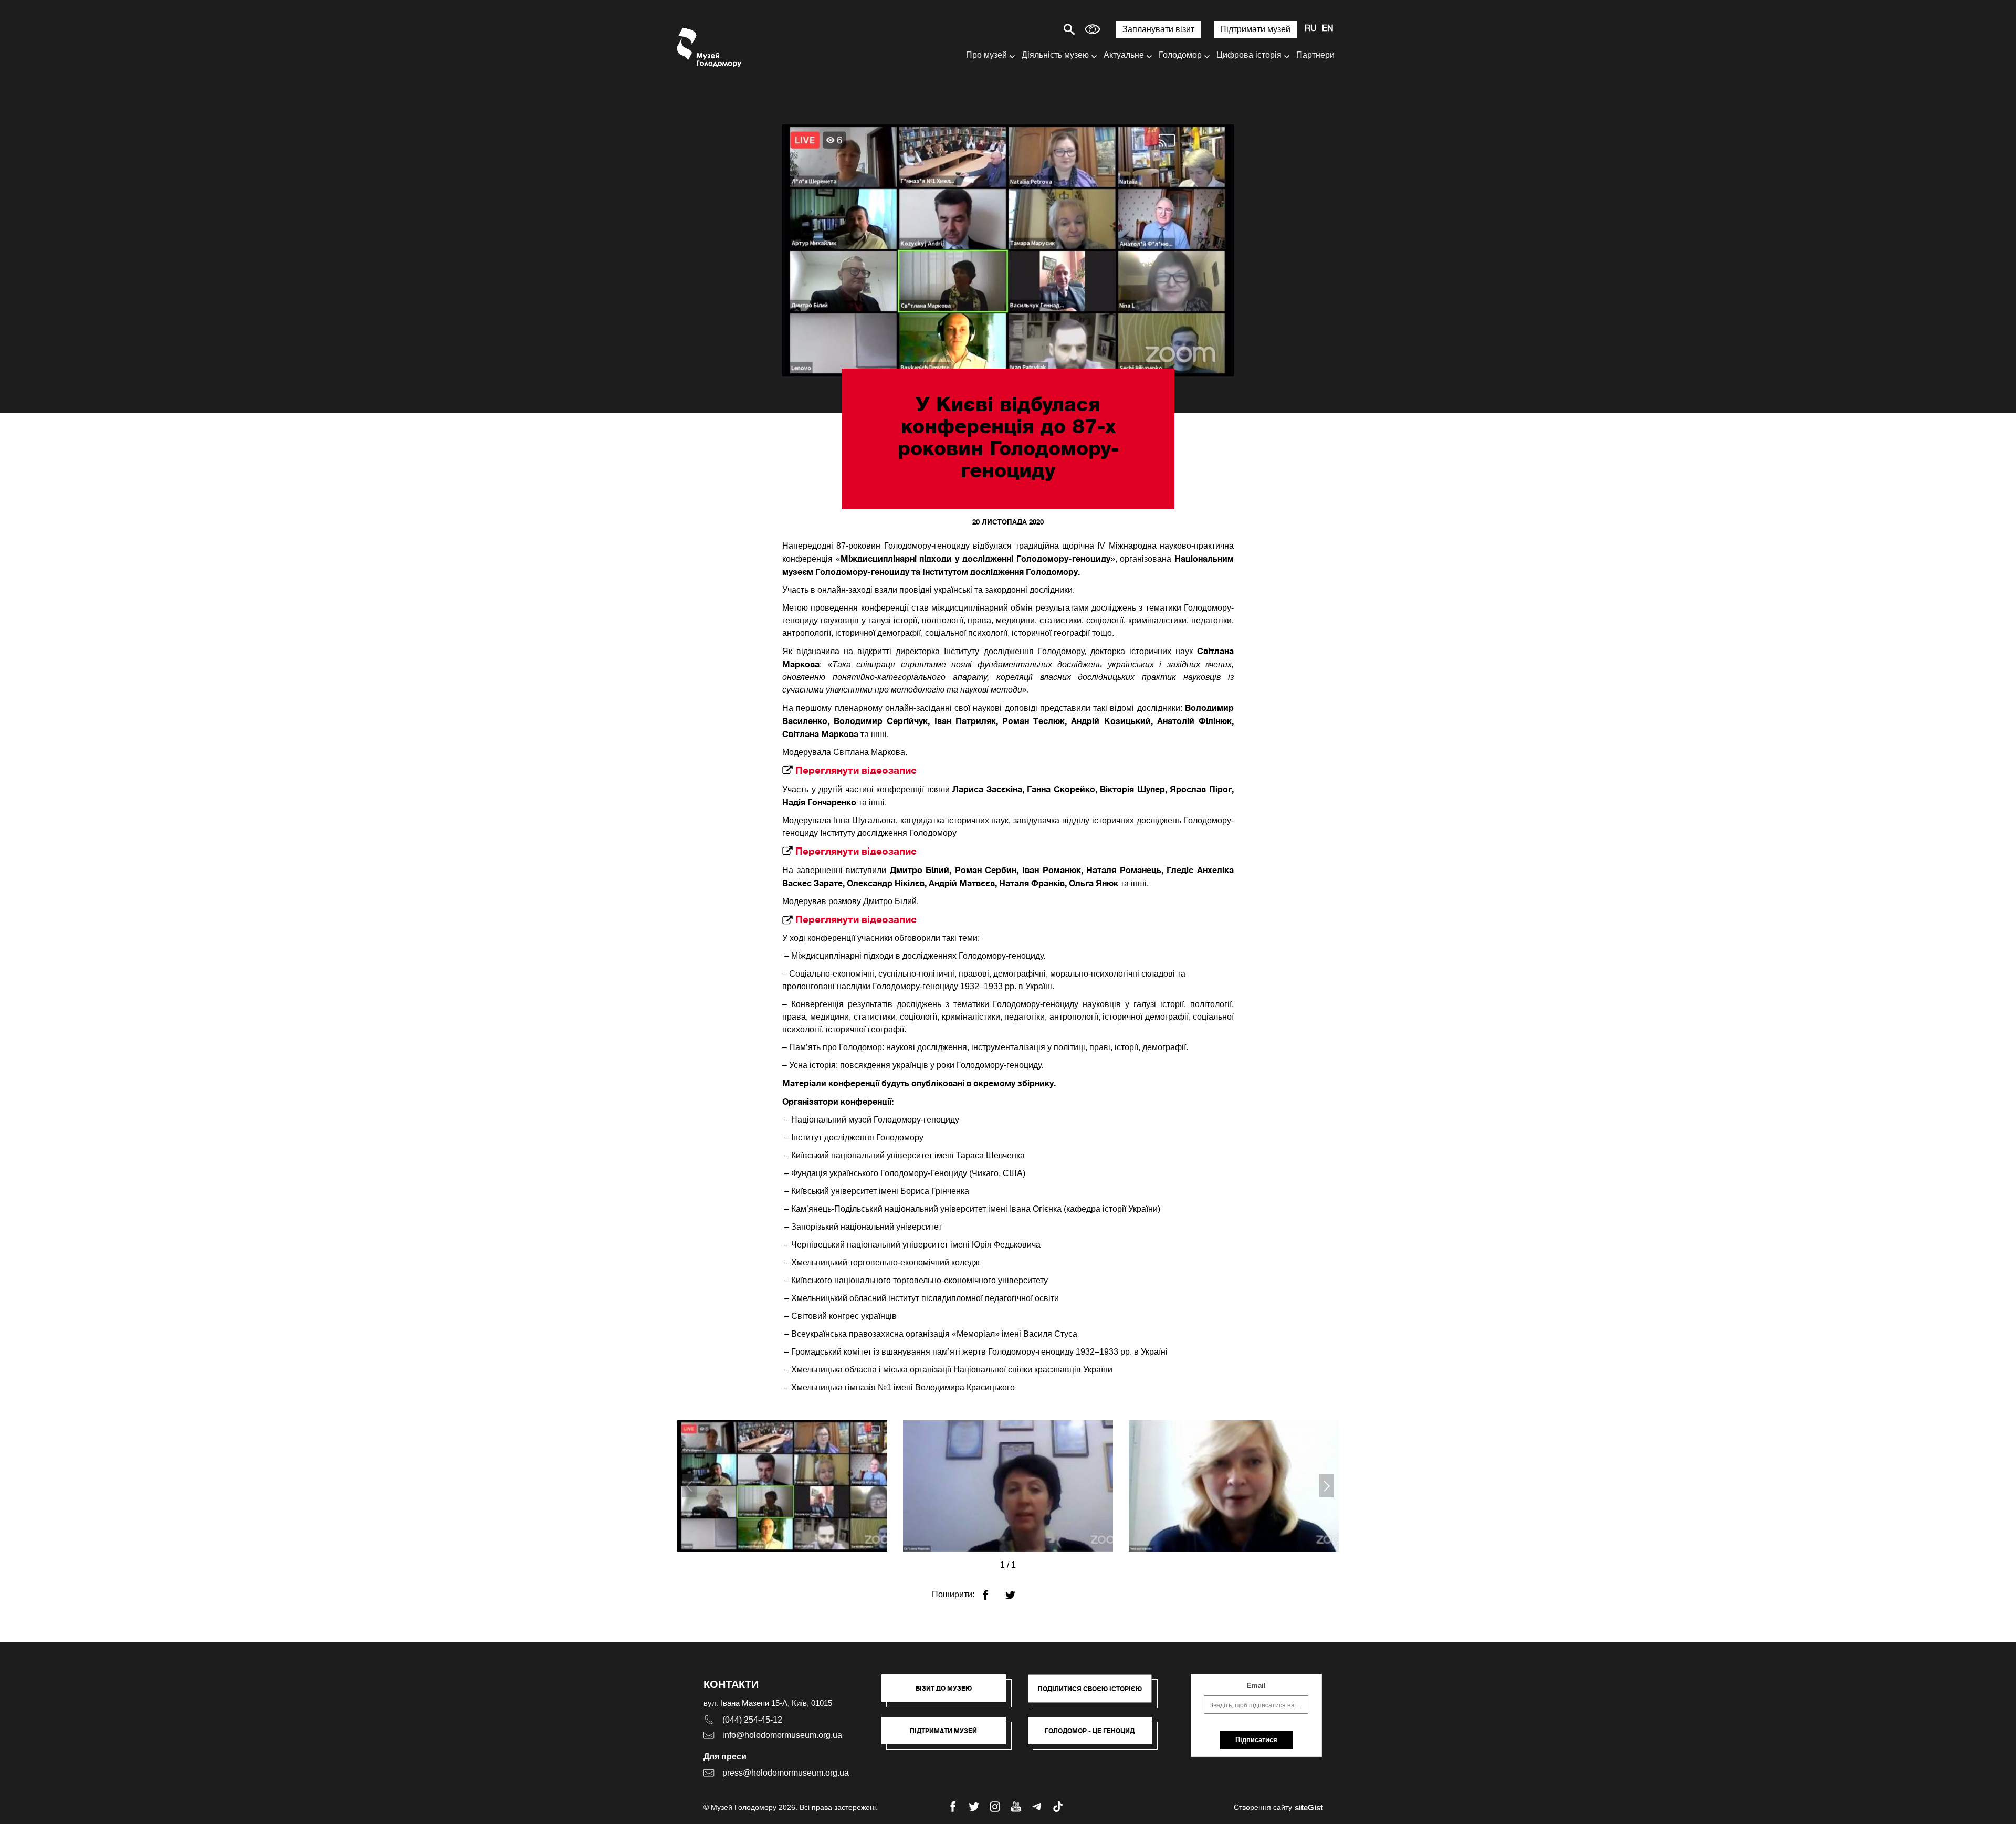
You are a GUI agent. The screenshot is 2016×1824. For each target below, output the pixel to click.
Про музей (986, 55)
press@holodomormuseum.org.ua (786, 1773)
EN (1328, 29)
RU (1311, 29)
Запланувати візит (1158, 29)
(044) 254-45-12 (752, 1720)
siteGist (1309, 1807)
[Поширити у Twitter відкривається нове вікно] (1017, 1591)
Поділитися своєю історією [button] (1090, 1689)
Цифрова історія (1249, 55)
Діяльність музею (1055, 55)
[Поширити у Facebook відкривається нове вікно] (992, 1591)
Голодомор (1180, 55)
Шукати (1032, 29)
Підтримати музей (1255, 29)
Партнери (1315, 55)
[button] (949, 1693)
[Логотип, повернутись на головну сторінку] (710, 48)
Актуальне (1124, 55)
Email (1256, 1686)
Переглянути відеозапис (857, 770)
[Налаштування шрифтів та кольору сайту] (1093, 29)
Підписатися (1256, 1740)
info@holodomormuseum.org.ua (782, 1735)
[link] (949, 1736)
